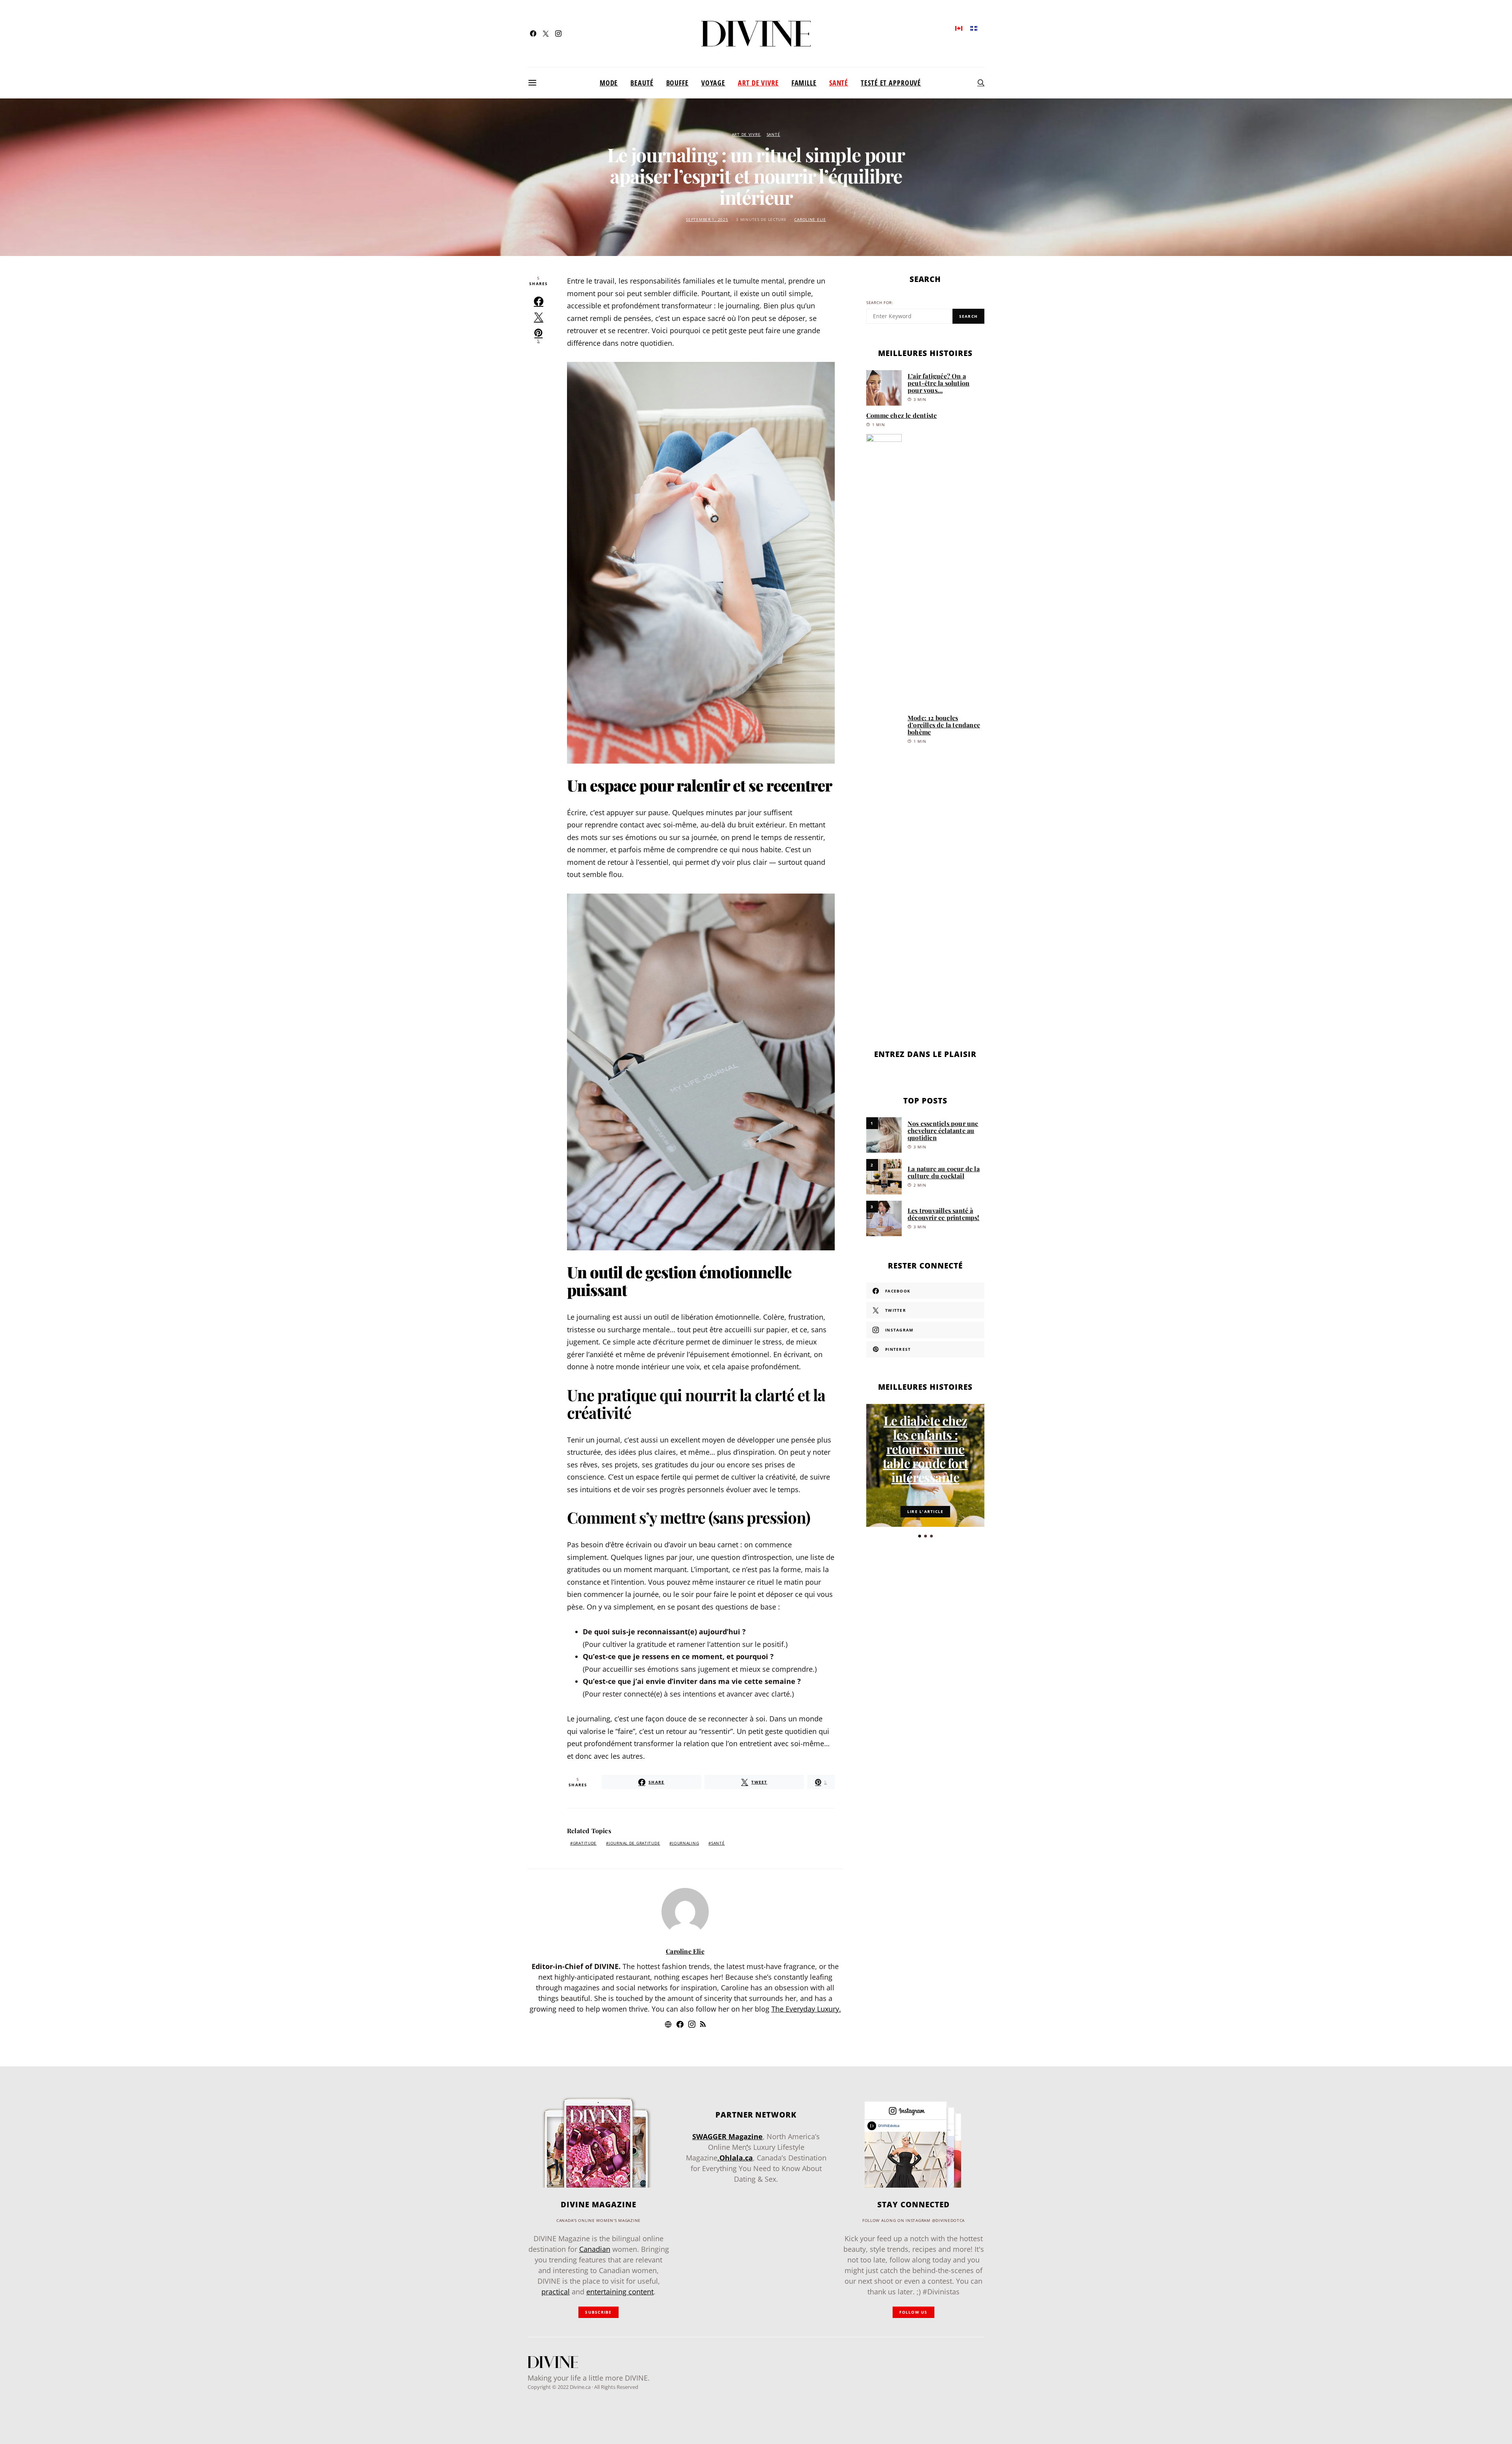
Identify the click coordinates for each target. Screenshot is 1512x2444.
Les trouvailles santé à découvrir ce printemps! (944, 1214)
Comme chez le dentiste (901, 415)
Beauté (642, 83)
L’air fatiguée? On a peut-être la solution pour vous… (939, 383)
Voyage (713, 83)
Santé (839, 83)
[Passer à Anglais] (959, 28)
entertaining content (620, 2292)
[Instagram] (558, 33)
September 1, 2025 (707, 220)
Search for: (880, 303)
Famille (804, 83)
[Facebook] (533, 33)
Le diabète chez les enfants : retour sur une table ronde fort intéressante (925, 1449)
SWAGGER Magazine (727, 2136)
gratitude (585, 1843)
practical (556, 2292)
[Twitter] (546, 33)
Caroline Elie (810, 220)
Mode (609, 83)
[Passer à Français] (974, 28)
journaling (686, 1843)
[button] (920, 1536)
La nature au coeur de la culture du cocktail (944, 1172)
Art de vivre (758, 83)
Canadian (595, 2249)
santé (718, 1843)
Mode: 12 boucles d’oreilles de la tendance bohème (944, 725)
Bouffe (677, 83)
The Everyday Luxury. (806, 2009)
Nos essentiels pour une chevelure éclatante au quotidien (943, 1130)
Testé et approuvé (891, 83)
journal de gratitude (634, 1843)
